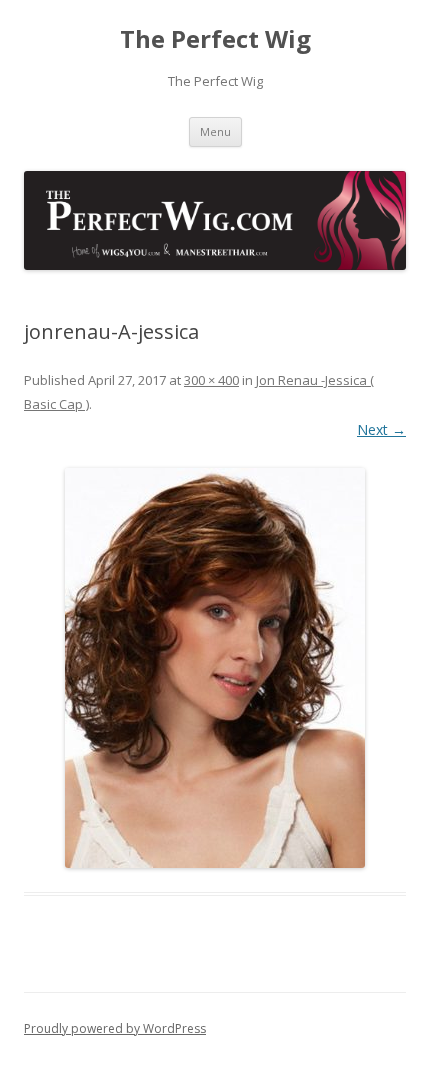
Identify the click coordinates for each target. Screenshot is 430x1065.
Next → (381, 429)
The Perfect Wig (215, 39)
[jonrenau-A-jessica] (215, 668)
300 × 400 (211, 380)
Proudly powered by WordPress (115, 1028)
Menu (215, 131)
